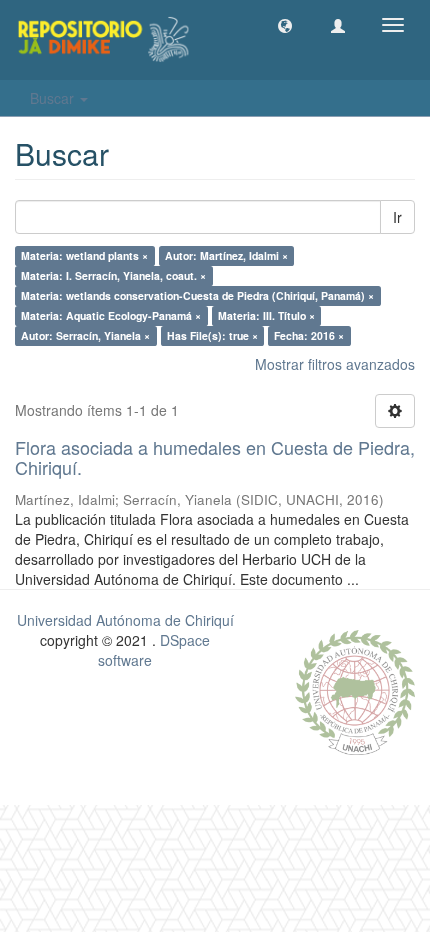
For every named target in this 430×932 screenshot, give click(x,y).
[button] (285, 25)
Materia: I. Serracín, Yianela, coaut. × (113, 275)
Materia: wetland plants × (84, 255)
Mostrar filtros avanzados (335, 364)
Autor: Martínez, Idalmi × (226, 255)
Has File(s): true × (212, 335)
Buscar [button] (54, 98)
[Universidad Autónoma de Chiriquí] (355, 690)
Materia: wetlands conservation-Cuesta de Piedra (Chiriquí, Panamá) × (197, 295)
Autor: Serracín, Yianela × (85, 335)
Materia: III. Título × (266, 315)
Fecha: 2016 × (309, 335)
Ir (397, 217)
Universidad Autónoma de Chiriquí (125, 620)
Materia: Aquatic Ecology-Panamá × (111, 315)
